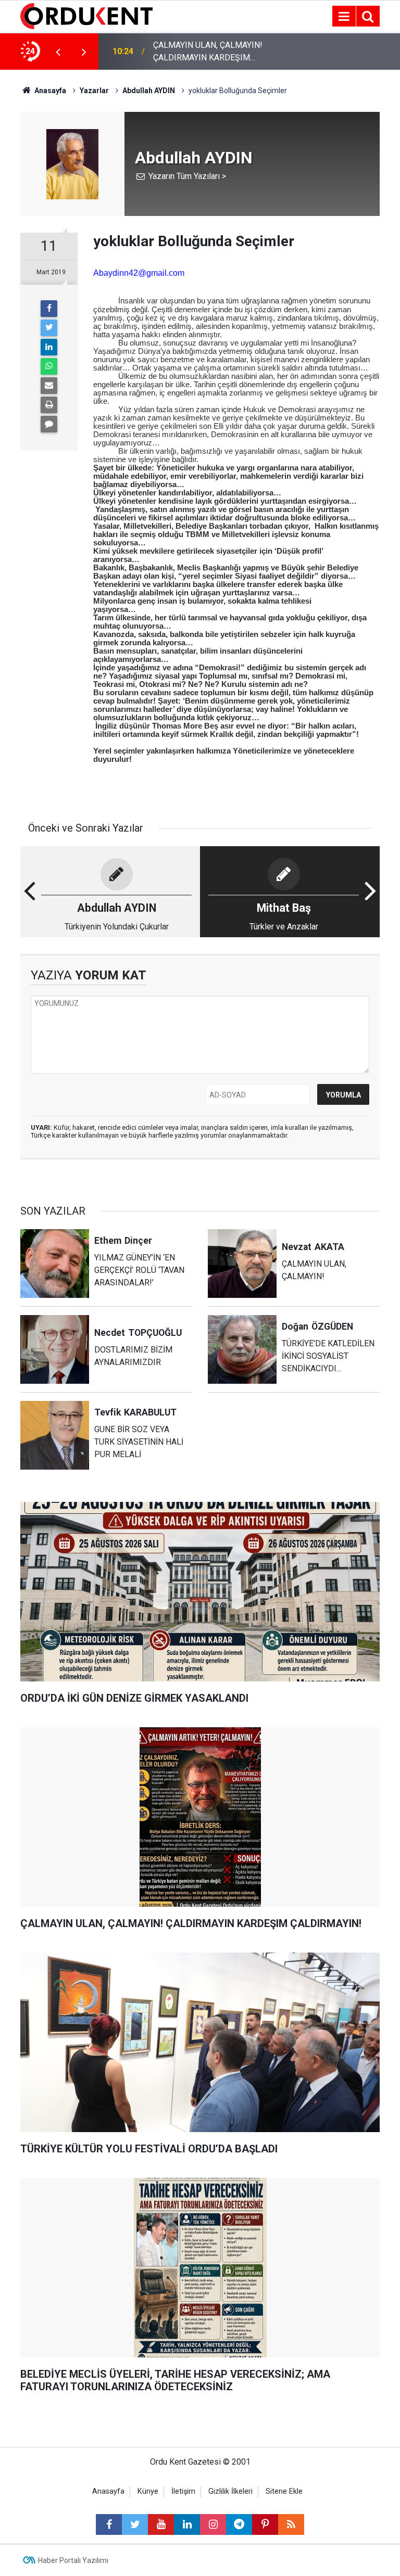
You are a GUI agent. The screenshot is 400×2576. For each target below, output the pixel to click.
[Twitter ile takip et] (135, 2524)
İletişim (183, 2491)
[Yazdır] (49, 405)
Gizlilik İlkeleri (230, 2491)
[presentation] (58, 52)
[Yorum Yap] (49, 424)
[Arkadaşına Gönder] (49, 386)
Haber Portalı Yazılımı (73, 2560)
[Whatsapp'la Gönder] (49, 366)
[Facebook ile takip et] (109, 2524)
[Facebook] (49, 309)
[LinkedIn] (49, 347)
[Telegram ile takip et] (239, 2524)
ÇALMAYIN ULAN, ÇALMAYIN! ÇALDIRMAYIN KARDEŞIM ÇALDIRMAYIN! (208, 52)
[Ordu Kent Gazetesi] (86, 15)
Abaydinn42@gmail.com (139, 273)
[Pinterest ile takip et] (265, 2524)
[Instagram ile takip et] (213, 2524)
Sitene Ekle (284, 2491)
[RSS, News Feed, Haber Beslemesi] (291, 2524)
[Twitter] (49, 328)
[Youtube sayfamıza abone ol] (161, 2524)
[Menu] (344, 17)
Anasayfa (108, 2491)
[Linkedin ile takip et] (187, 2524)
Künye (148, 2491)
